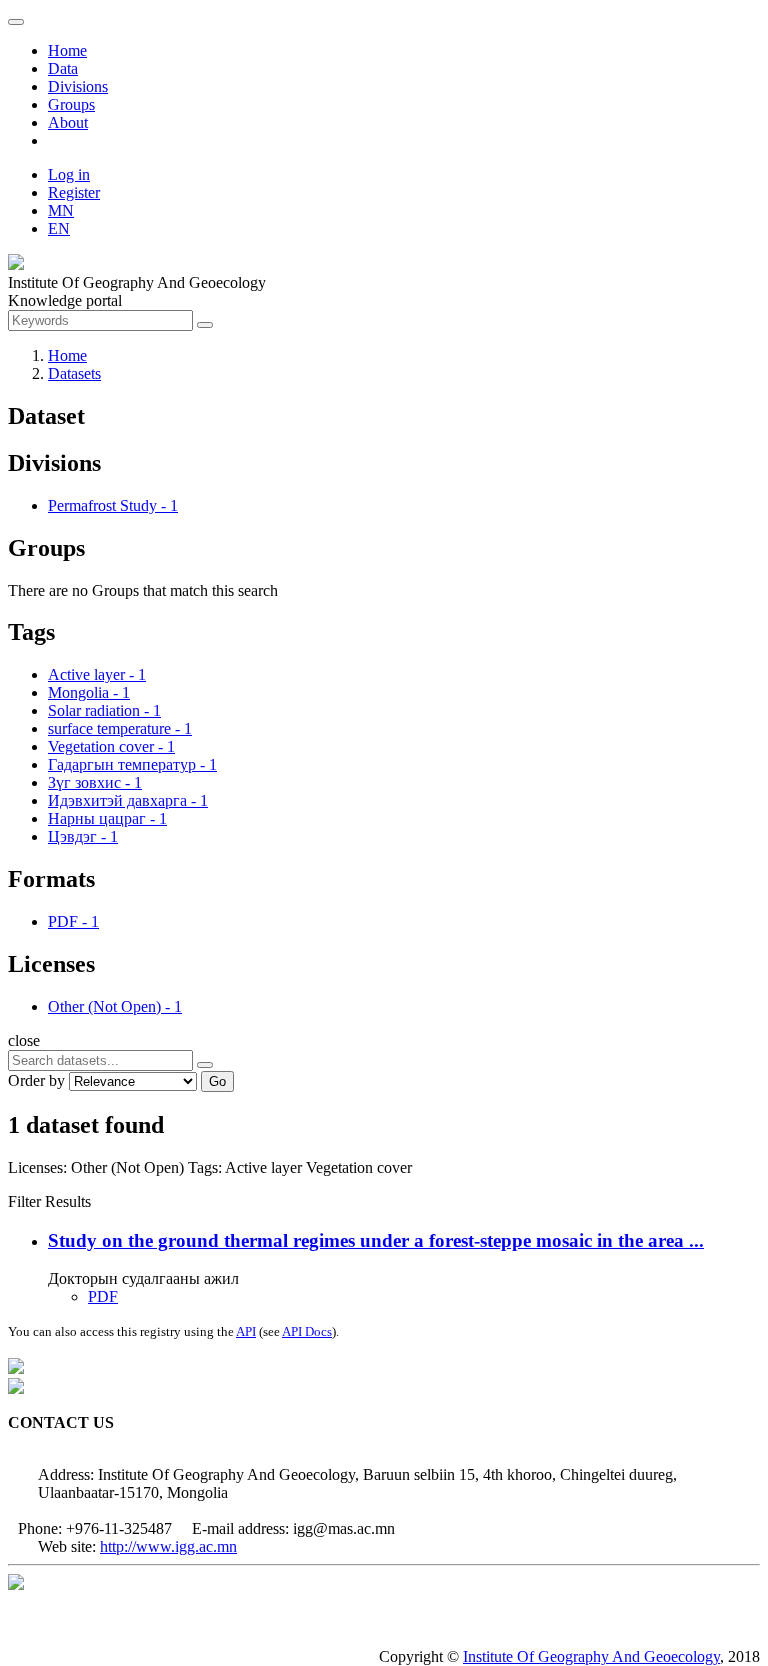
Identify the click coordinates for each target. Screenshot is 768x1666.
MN (61, 210)
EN (59, 228)
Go (217, 1081)
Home (67, 50)
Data (63, 68)
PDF (103, 1296)
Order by (36, 1080)
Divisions (78, 86)
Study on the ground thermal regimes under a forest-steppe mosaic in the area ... (376, 1240)
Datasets (74, 373)
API (246, 1331)
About (68, 122)
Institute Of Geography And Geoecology (591, 1656)
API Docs (307, 1331)
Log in (69, 174)
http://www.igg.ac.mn (168, 1546)
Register (74, 192)
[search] (205, 1065)
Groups (71, 104)
